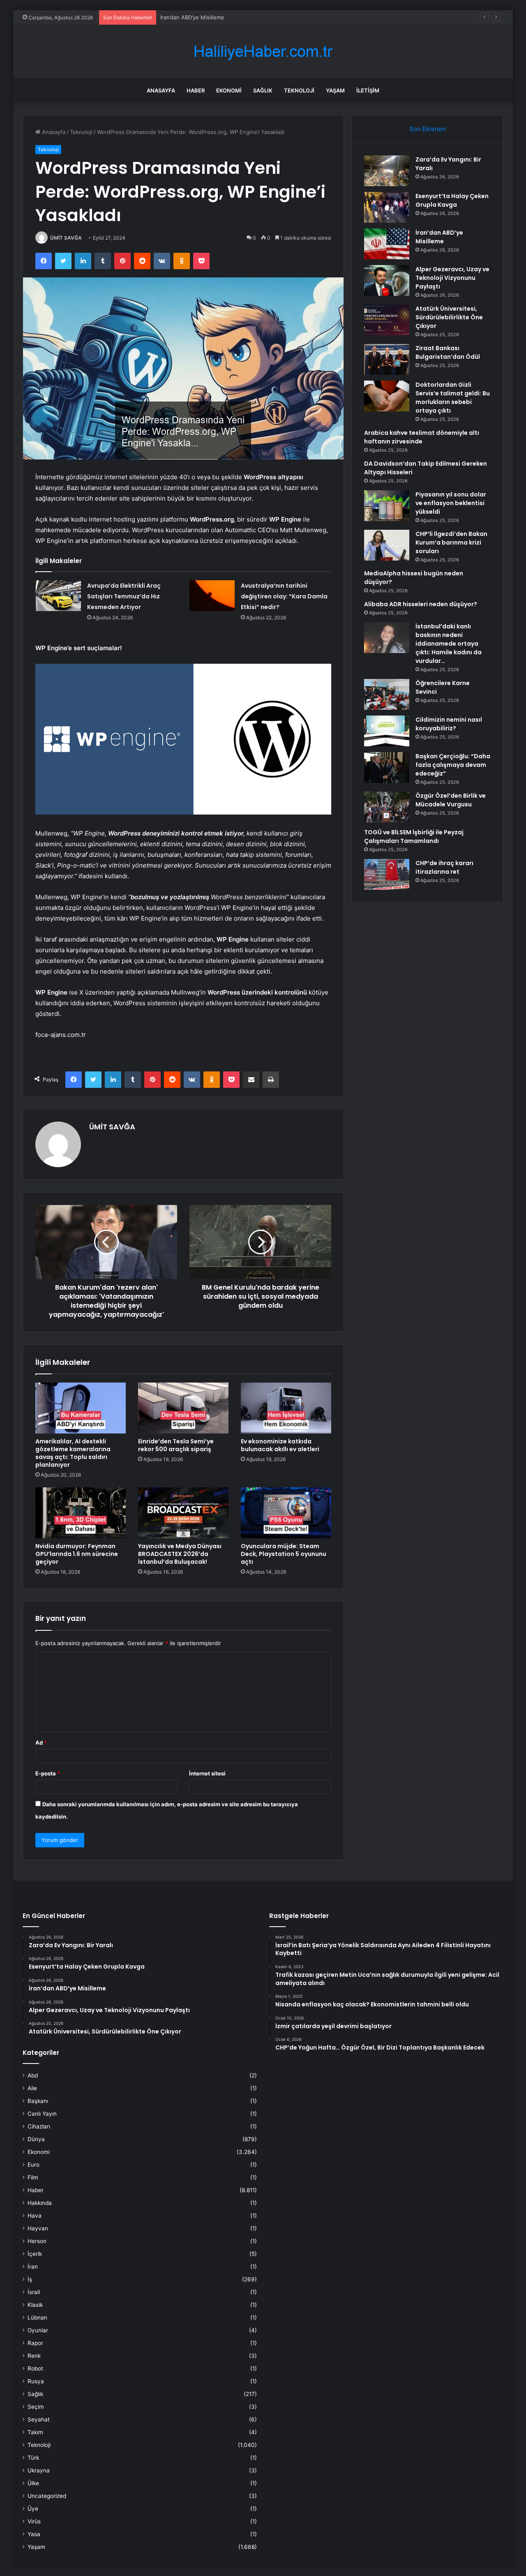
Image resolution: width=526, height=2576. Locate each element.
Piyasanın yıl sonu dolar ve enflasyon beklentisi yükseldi (451, 503)
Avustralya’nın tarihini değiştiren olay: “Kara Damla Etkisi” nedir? (284, 596)
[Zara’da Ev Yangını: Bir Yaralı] (387, 171)
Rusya (36, 2381)
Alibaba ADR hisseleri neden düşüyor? (421, 604)
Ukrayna (39, 2470)
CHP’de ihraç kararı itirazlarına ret (444, 867)
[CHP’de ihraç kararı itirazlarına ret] (387, 874)
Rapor (35, 2343)
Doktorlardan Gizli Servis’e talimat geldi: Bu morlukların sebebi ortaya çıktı (453, 398)
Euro (33, 2165)
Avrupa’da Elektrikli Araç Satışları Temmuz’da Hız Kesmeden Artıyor (124, 596)
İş (30, 2279)
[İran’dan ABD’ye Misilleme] (387, 244)
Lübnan (37, 2317)
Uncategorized (47, 2496)
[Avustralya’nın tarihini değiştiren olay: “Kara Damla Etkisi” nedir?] (212, 596)
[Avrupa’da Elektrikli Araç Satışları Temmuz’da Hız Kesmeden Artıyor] (58, 596)
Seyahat (39, 2419)
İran (33, 2267)
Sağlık (263, 90)
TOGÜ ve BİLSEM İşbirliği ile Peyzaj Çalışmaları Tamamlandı (414, 837)
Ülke (33, 2483)
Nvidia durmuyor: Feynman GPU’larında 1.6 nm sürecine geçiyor (77, 1554)
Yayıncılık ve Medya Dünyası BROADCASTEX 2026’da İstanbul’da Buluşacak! (180, 1554)
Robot (35, 2368)
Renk (34, 2356)
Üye (33, 2509)
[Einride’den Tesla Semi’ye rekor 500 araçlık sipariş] (183, 1408)
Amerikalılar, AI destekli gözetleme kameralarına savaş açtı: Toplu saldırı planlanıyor (73, 1453)
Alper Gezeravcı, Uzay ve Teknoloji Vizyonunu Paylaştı (452, 278)
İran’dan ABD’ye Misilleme (439, 237)
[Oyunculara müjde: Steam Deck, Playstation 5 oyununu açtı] (286, 1513)
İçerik (35, 2254)
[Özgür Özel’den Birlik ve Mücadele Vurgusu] (387, 807)
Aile (32, 2088)
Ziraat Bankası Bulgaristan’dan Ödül (448, 352)
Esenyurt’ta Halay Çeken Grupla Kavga (452, 200)
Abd (33, 2075)
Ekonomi (229, 90)
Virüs (34, 2521)
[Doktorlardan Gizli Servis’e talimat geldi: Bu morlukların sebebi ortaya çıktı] (387, 396)
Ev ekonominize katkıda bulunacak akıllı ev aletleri (280, 1445)
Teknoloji (299, 90)
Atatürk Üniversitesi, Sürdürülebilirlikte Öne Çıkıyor (449, 317)
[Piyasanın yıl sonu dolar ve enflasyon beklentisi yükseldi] (387, 506)
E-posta (48, 1773)
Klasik (35, 2305)
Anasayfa (161, 90)
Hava (35, 2216)
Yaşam (335, 90)
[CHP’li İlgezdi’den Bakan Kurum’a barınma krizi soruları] (387, 545)
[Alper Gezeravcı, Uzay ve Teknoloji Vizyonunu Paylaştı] (387, 280)
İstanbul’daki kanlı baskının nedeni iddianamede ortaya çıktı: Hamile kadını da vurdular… (449, 644)
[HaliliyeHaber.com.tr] (263, 52)
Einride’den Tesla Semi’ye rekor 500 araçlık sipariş (176, 1445)
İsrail (34, 2292)
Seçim (36, 2407)
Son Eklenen (428, 129)
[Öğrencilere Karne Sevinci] (387, 694)
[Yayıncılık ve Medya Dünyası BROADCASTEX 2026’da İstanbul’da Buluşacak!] (183, 1513)
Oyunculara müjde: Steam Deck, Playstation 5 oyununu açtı (284, 1554)
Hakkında (40, 2203)
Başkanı (38, 2101)
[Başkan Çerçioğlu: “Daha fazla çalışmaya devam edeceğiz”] (387, 767)
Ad (41, 1743)
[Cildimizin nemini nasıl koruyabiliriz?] (387, 731)
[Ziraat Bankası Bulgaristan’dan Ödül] (387, 359)
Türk (33, 2458)
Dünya (36, 2139)
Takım (35, 2432)
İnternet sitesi (207, 1773)
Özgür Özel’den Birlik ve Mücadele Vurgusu (451, 800)
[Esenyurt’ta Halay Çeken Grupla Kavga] (387, 207)
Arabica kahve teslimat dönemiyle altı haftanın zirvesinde (422, 437)
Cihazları (39, 2126)
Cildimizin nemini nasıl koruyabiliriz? (449, 724)
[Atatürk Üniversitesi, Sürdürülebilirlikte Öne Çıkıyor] (387, 320)
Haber (196, 90)
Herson (37, 2241)
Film (33, 2177)
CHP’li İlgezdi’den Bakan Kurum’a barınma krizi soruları (451, 542)
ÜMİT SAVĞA (66, 238)
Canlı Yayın (42, 2114)
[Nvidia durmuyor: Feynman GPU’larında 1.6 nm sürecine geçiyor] (81, 1513)
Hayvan (38, 2228)
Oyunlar (38, 2330)
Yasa (34, 2534)
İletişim (368, 90)
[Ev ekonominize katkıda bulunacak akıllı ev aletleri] (286, 1408)
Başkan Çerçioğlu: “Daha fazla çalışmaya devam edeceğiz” (453, 765)
